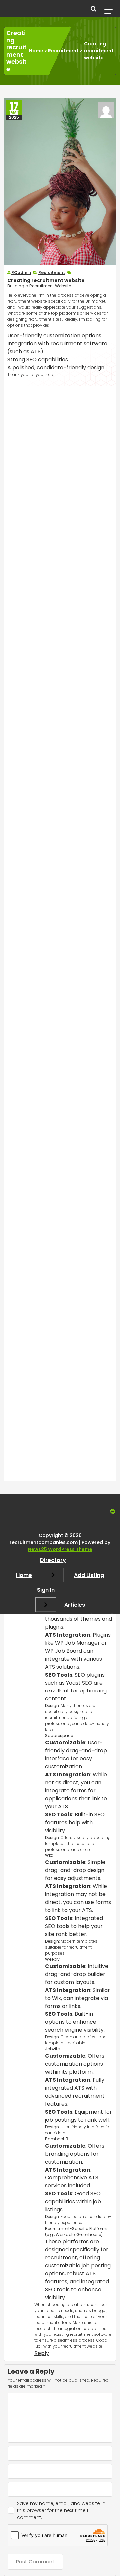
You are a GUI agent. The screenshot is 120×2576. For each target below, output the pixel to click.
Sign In (46, 1590)
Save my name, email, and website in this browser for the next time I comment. (61, 2510)
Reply (42, 2353)
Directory (53, 1560)
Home (36, 51)
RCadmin (21, 273)
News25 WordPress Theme (60, 1549)
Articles (75, 1605)
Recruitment (63, 51)
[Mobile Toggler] (53, 1575)
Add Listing (89, 1575)
